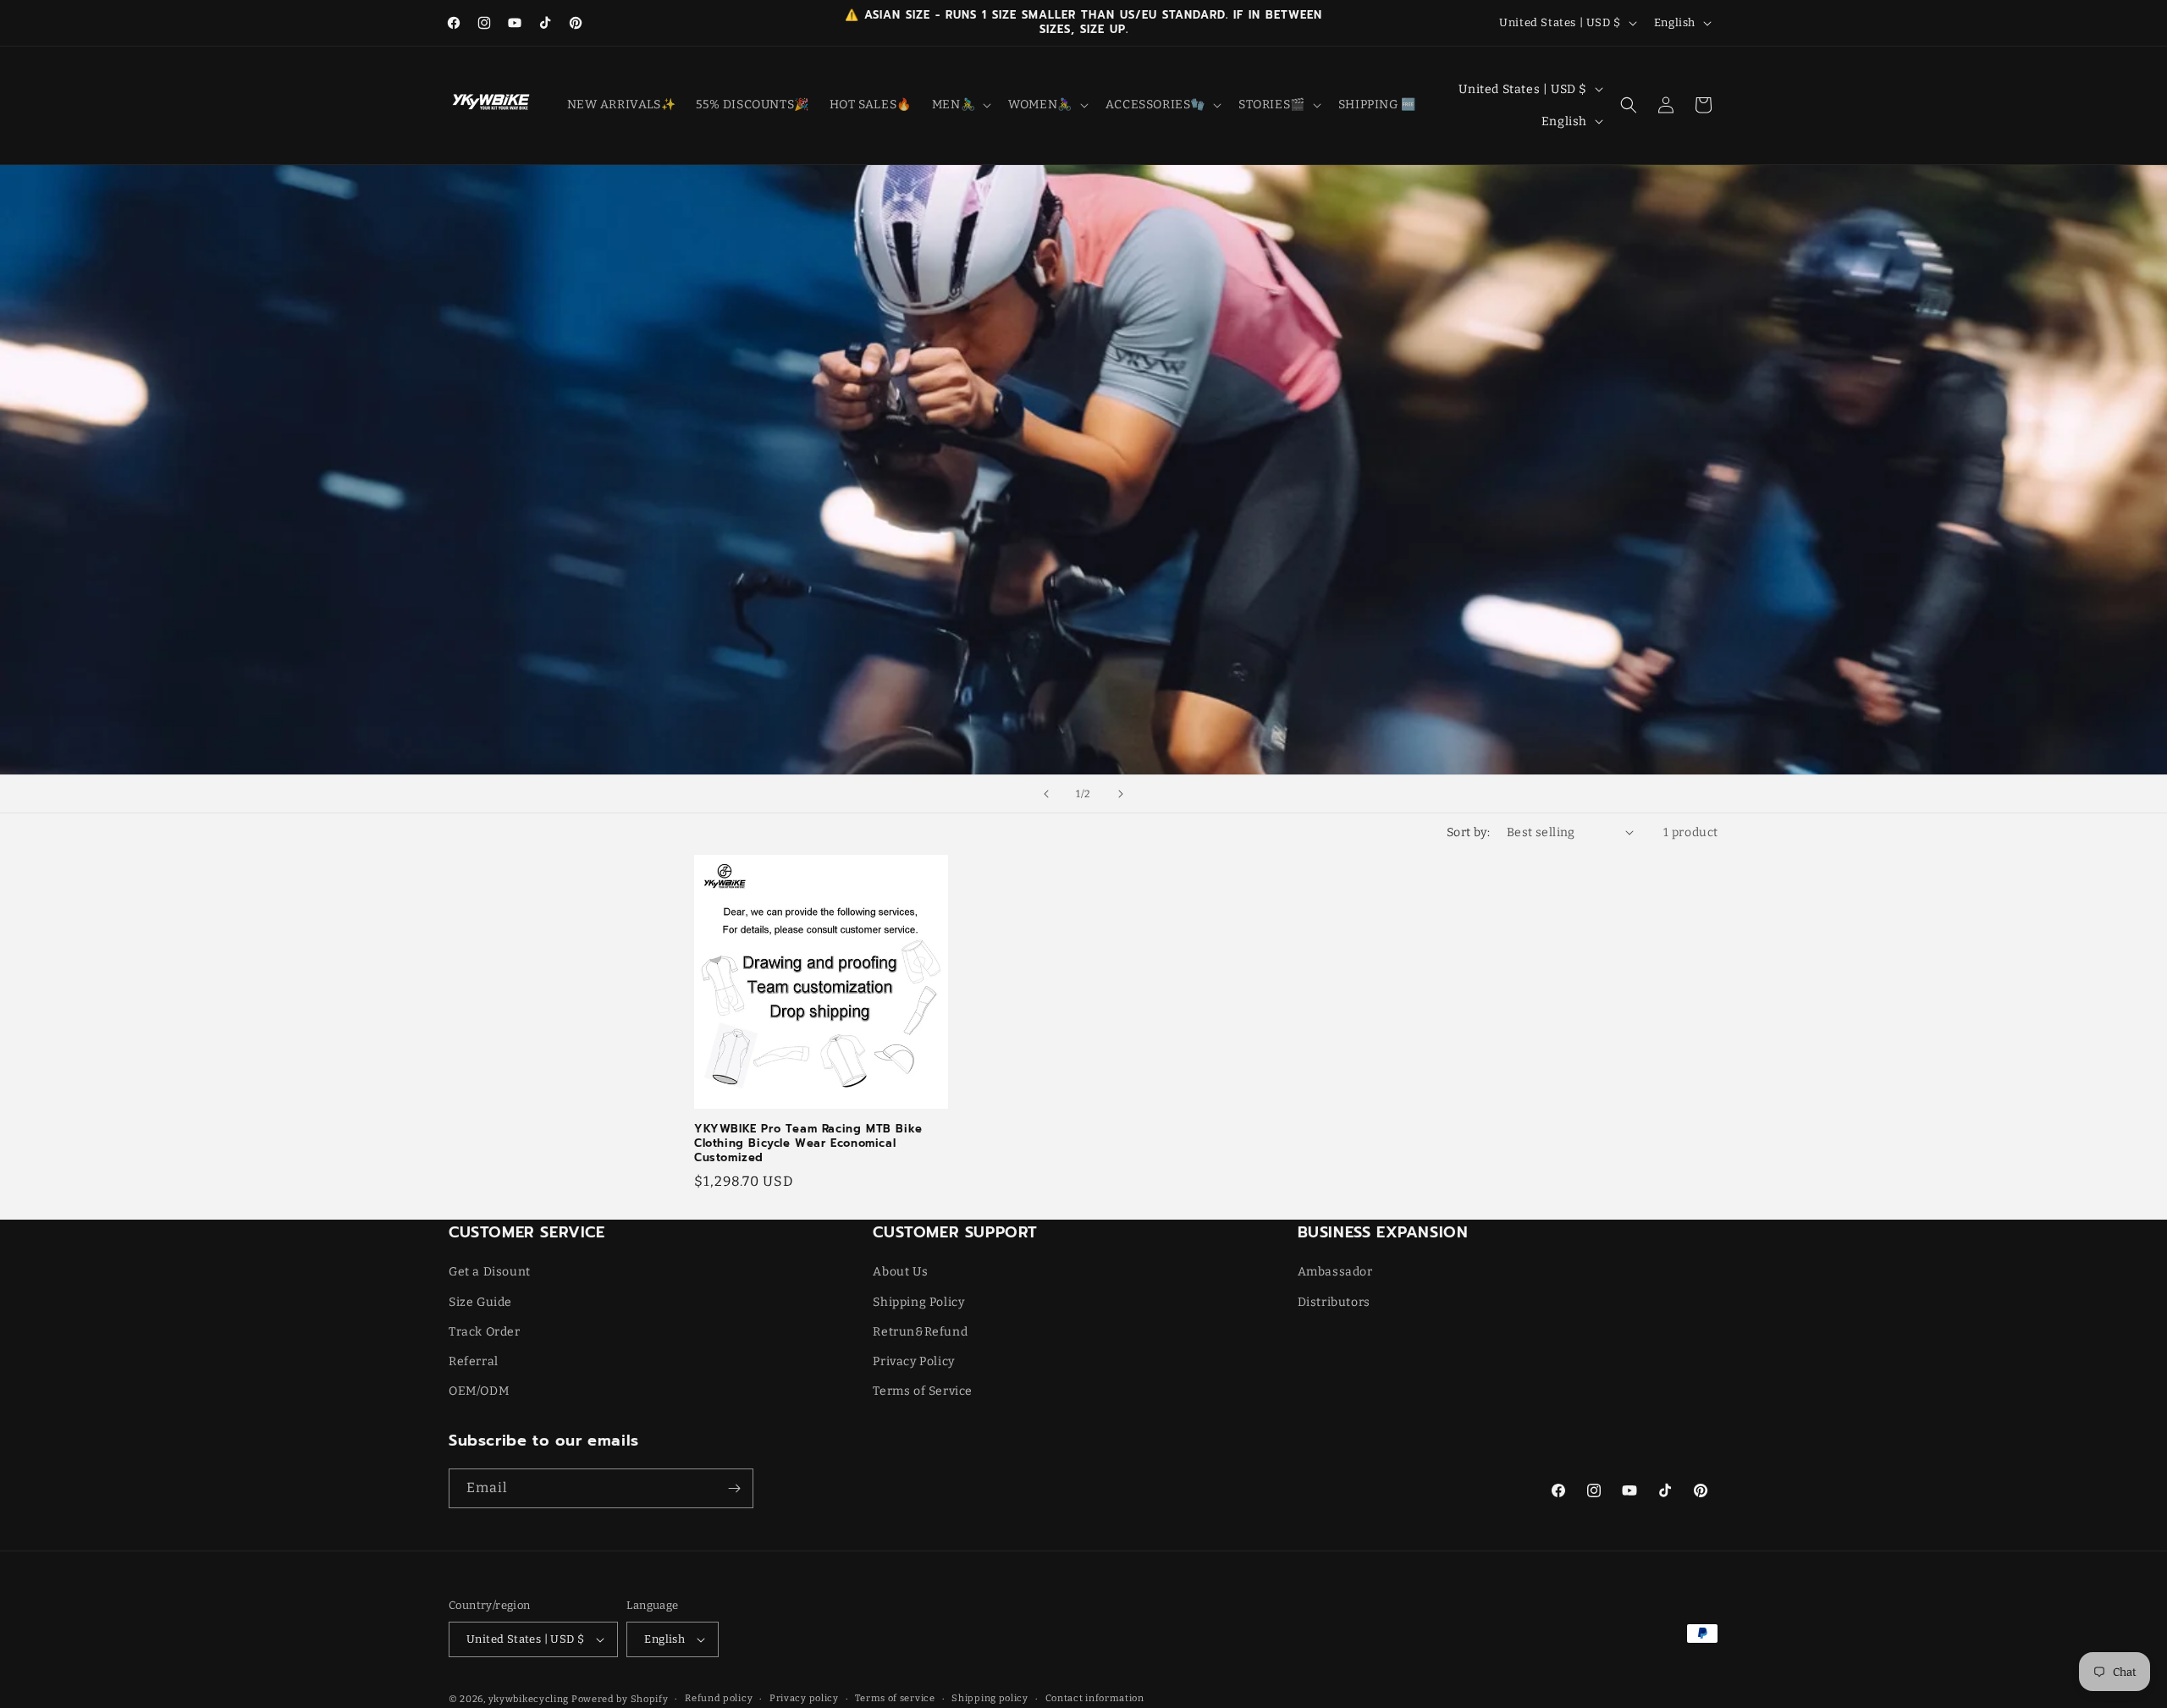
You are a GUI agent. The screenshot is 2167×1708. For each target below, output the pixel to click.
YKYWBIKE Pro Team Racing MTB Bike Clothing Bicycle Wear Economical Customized (808, 1144)
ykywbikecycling (529, 1699)
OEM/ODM (479, 1391)
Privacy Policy (913, 1361)
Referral (474, 1361)
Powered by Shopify (620, 1699)
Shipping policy (990, 1698)
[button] (960, 105)
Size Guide (480, 1302)
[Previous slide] (1046, 794)
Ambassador (1335, 1272)
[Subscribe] (734, 1488)
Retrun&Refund (920, 1332)
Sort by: (1468, 832)
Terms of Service (923, 1391)
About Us (900, 1272)
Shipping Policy (918, 1302)
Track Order (485, 1332)
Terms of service (895, 1698)
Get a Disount (490, 1272)
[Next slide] (1121, 794)
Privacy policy (804, 1698)
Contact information (1095, 1698)
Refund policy (719, 1698)
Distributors (1334, 1302)
